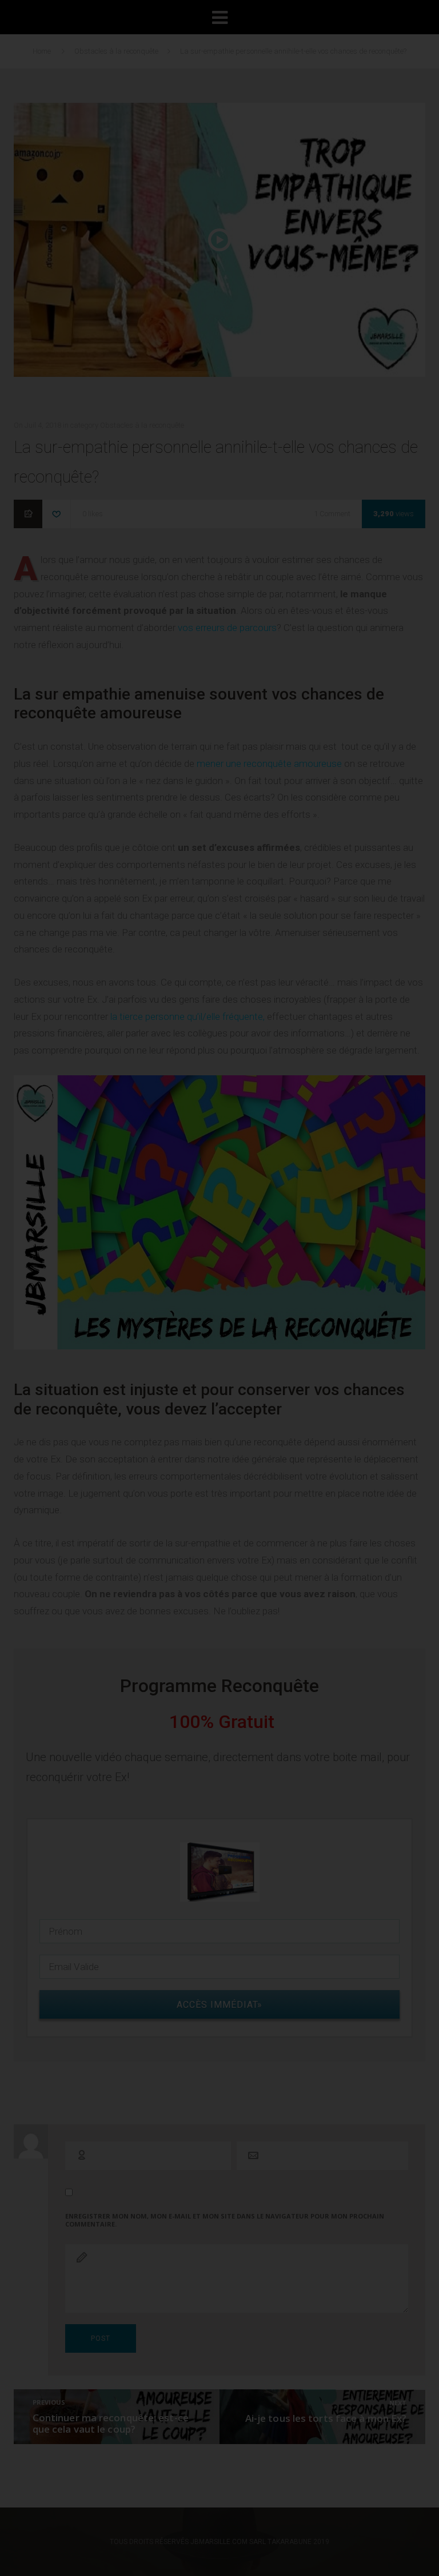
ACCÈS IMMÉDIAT (226, 581)
